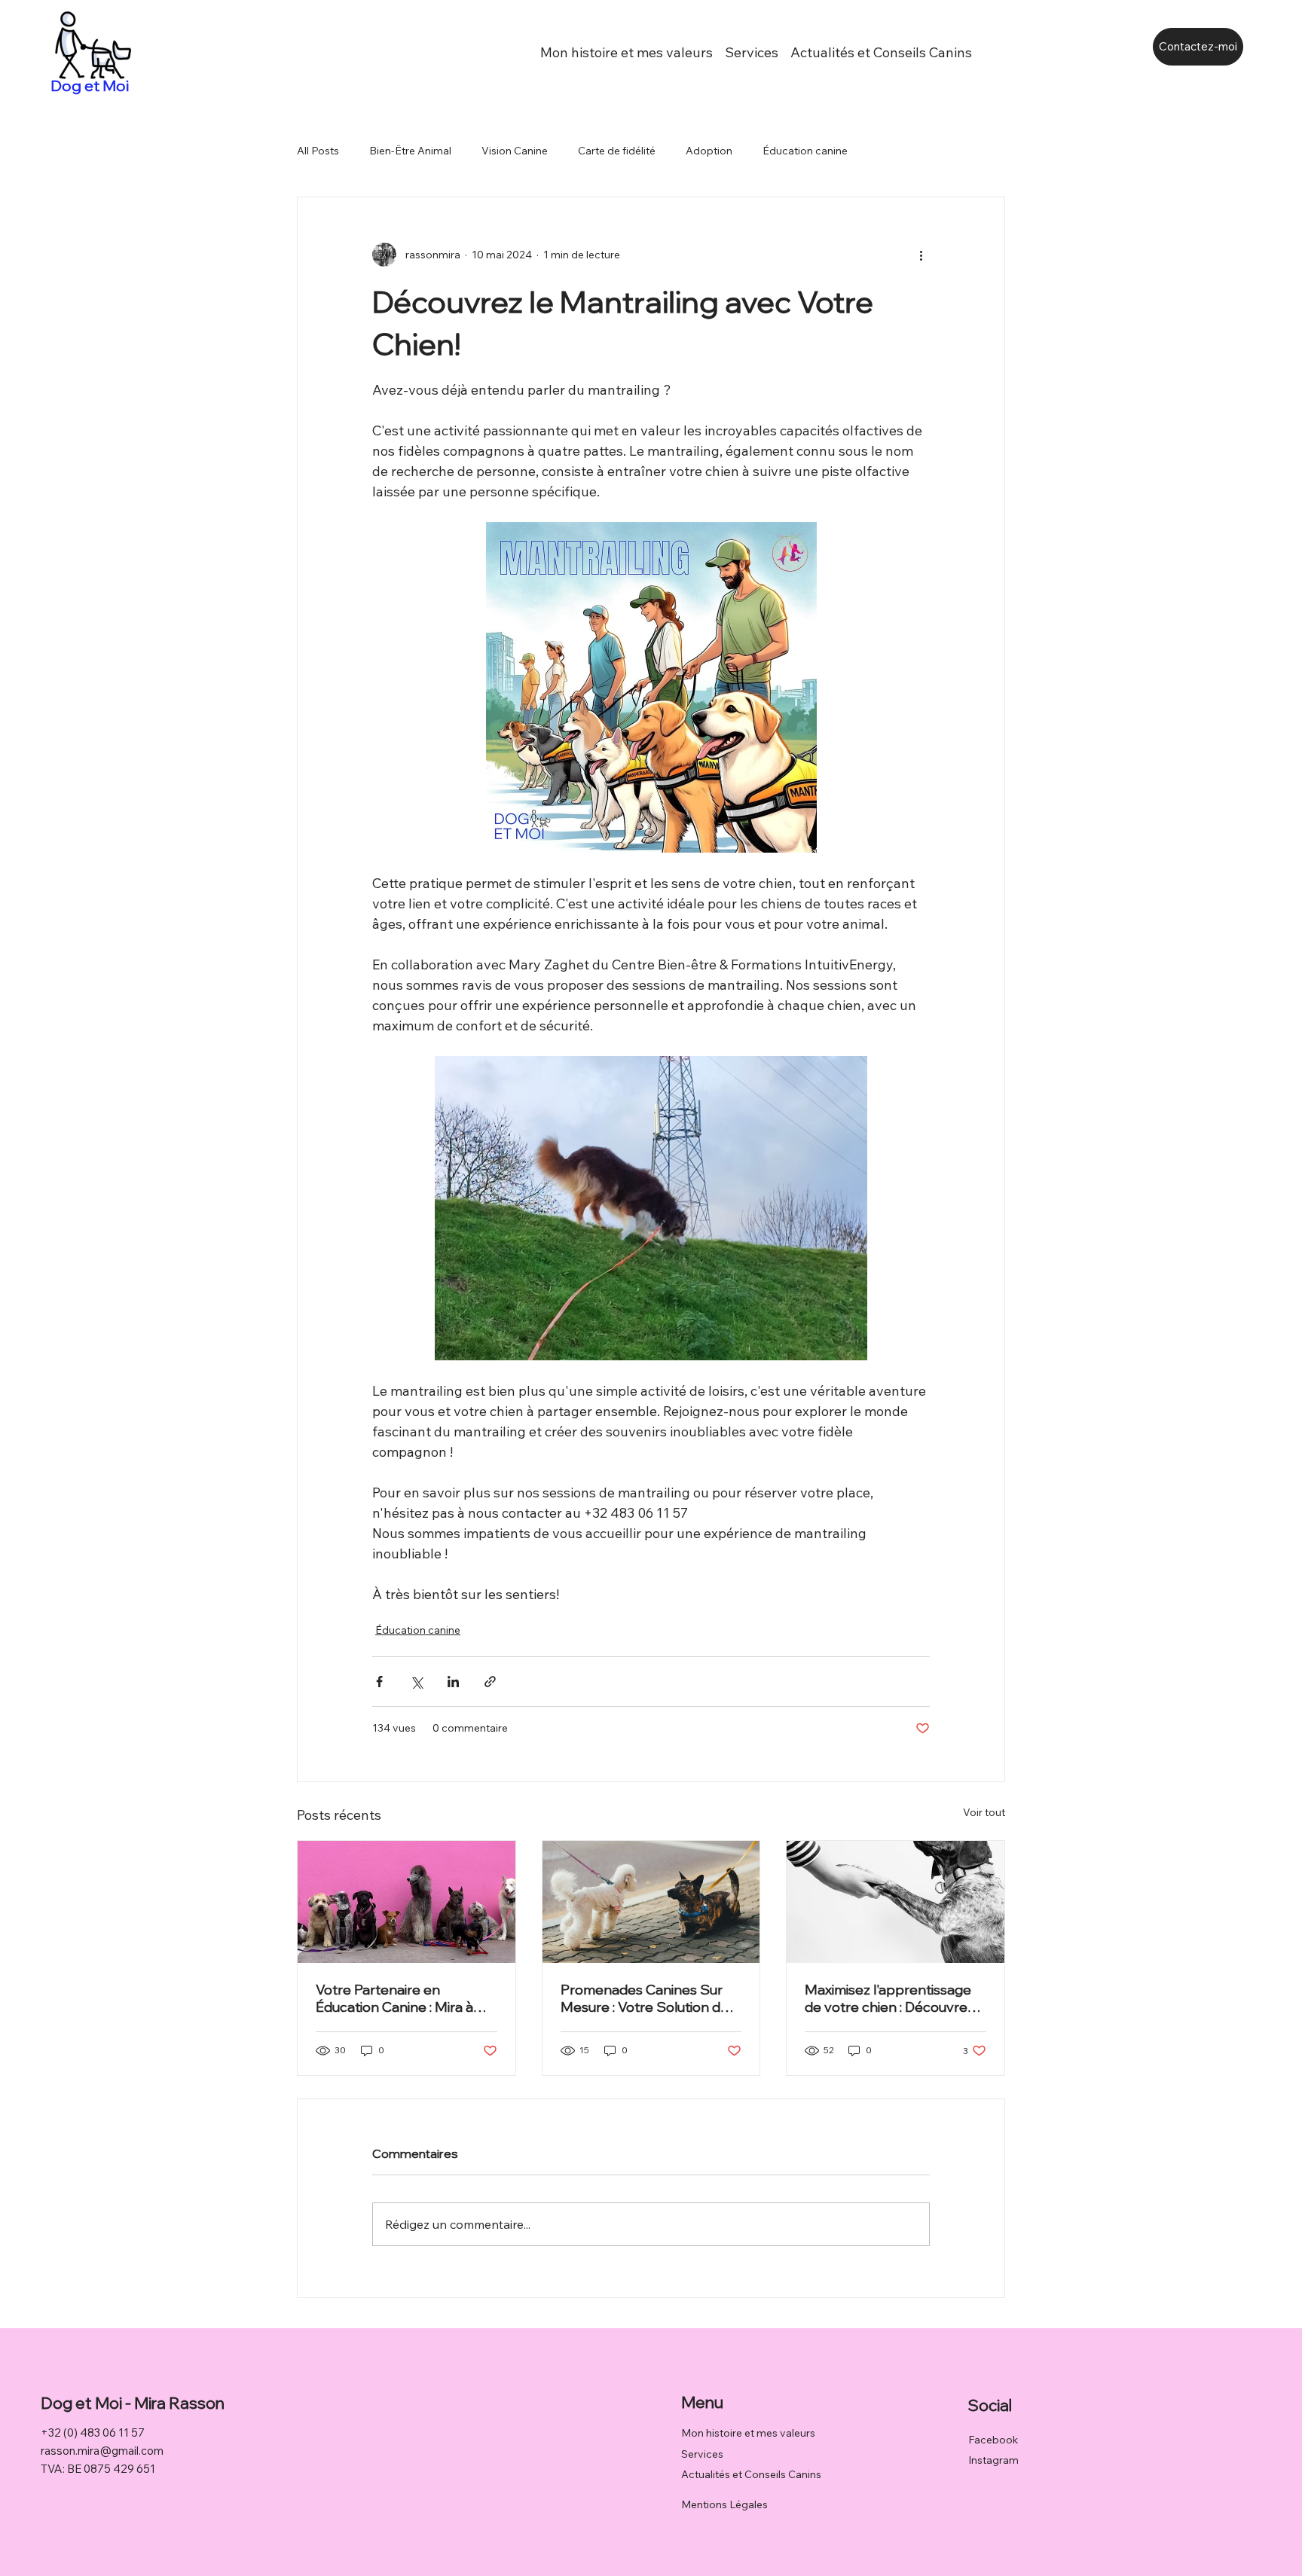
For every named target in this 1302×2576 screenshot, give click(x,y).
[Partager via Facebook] (379, 1682)
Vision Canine (515, 151)
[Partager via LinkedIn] (453, 1682)
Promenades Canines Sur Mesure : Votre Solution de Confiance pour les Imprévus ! (645, 1998)
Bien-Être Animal (410, 151)
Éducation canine (805, 151)
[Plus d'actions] (921, 255)
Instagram (993, 2460)
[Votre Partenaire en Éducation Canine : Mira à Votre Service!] (406, 1902)
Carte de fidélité (617, 151)
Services (702, 2454)
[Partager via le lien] (490, 1682)
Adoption (709, 151)
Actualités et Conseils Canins (751, 2474)
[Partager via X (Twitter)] (416, 1682)
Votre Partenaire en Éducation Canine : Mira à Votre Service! (394, 1998)
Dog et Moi (91, 85)
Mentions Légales (724, 2504)
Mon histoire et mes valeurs (748, 2433)
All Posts (318, 151)
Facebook (993, 2440)
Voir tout (984, 1812)
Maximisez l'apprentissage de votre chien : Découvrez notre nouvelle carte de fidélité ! (889, 1998)
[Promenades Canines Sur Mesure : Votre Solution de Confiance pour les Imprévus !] (651, 1902)
